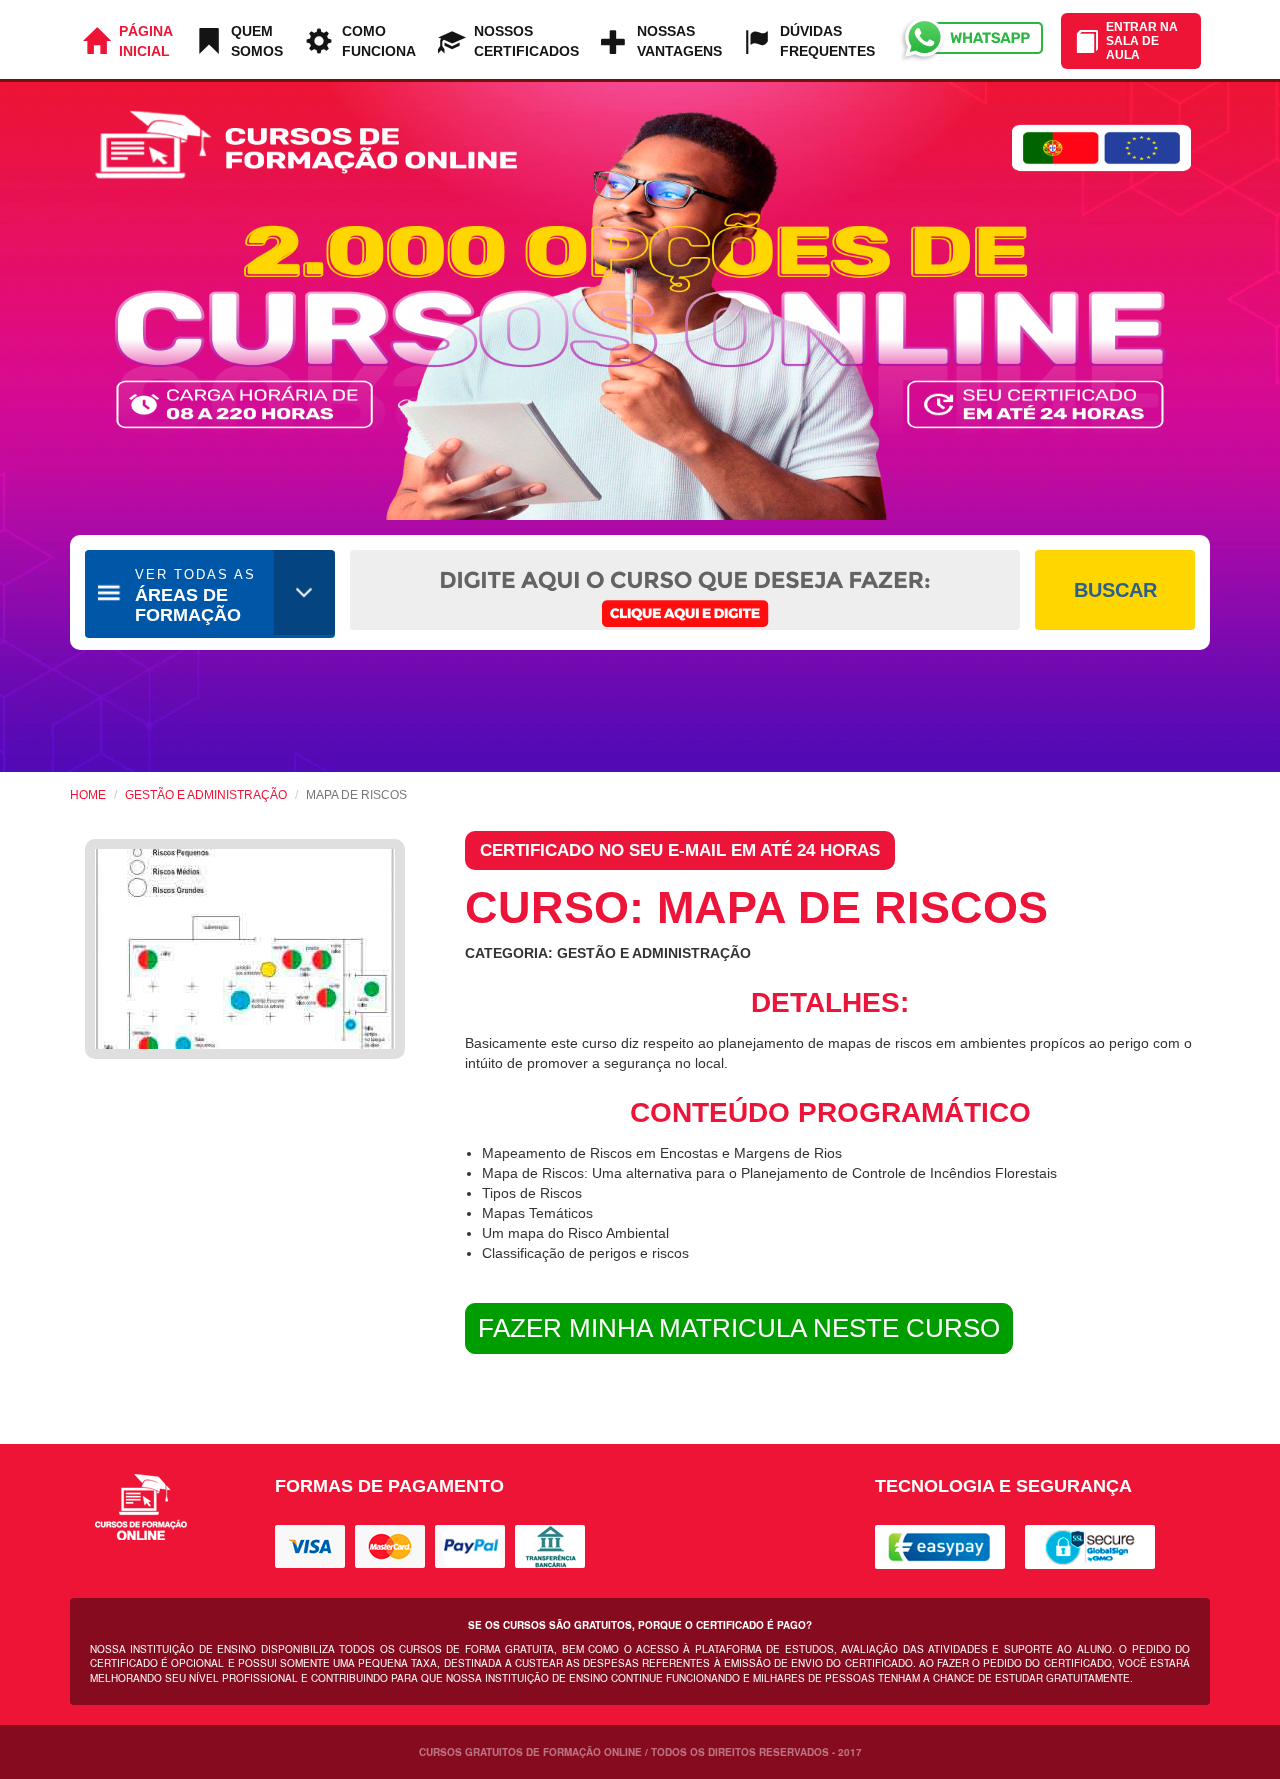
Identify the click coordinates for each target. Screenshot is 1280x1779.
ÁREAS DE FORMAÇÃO (195, 596)
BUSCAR (1115, 590)
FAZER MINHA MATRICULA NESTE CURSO (739, 1328)
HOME (88, 795)
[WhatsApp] (970, 39)
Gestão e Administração (206, 795)
